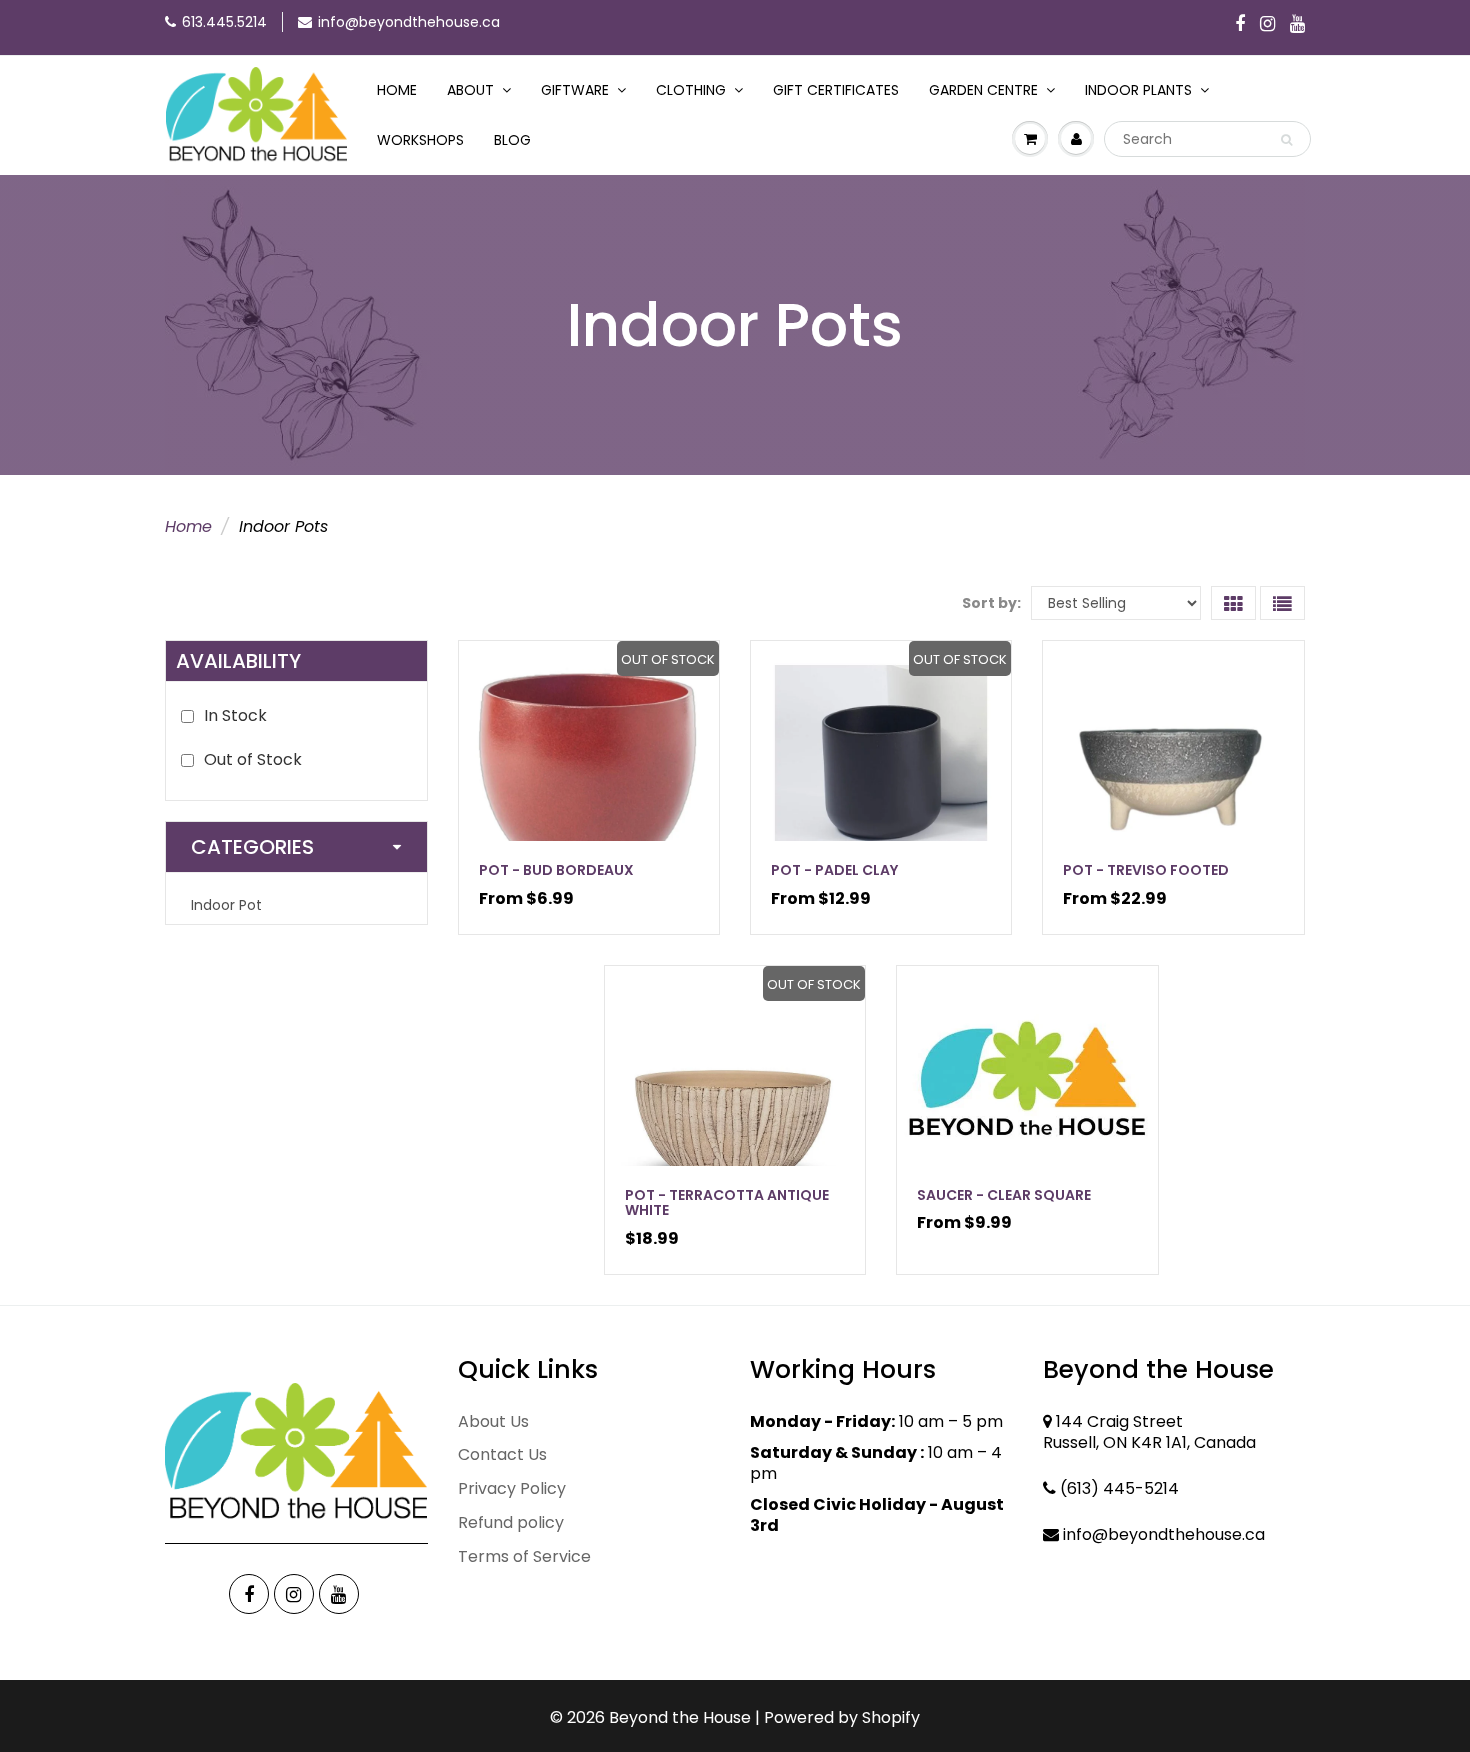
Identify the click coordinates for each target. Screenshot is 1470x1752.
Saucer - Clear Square (1004, 1195)
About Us (493, 1421)
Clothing (691, 90)
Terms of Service (524, 1556)
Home (397, 90)
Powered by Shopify (842, 1717)
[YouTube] (1297, 25)
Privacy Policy (512, 1488)
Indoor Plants (1138, 90)
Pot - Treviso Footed (1146, 870)
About (470, 90)
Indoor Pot (226, 905)
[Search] (1286, 140)
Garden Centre (983, 90)
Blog (512, 140)
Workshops (420, 140)
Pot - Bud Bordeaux (556, 870)
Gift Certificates (836, 90)
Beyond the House (680, 1717)
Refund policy (511, 1522)
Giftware (575, 90)
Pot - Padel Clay (834, 870)
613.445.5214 (224, 22)
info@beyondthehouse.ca (409, 22)
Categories (252, 847)
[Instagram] (1267, 25)
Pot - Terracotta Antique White (727, 1202)
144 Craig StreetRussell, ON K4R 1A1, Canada (1149, 1432)
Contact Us (502, 1454)
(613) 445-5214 (1119, 1488)
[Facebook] (1240, 25)
